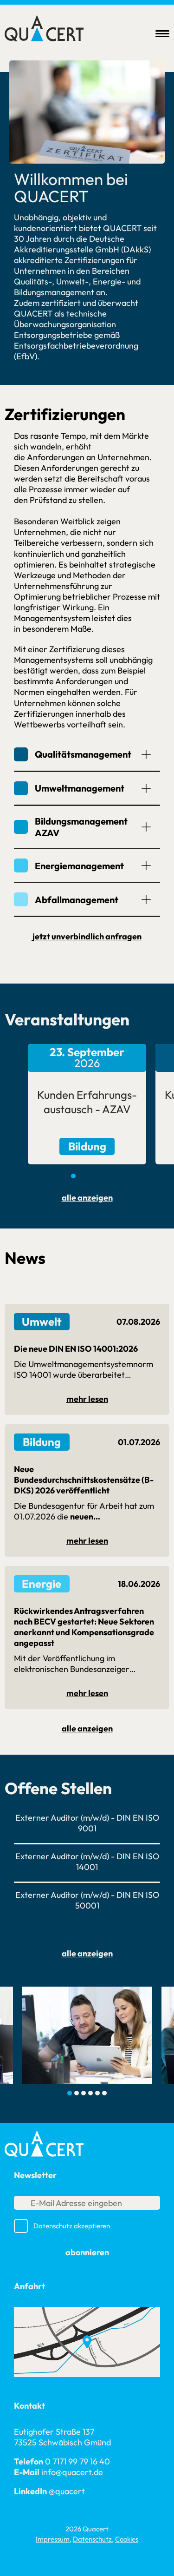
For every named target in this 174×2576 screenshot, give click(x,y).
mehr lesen (87, 1399)
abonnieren (87, 2252)
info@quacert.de (72, 2472)
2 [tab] (80, 1176)
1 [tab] (73, 1176)
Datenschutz (53, 2226)
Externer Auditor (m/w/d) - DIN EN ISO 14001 (87, 1862)
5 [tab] (101, 1176)
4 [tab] (94, 1176)
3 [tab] (87, 1176)
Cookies (127, 2539)
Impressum (53, 2539)
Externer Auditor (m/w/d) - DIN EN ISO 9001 (87, 1823)
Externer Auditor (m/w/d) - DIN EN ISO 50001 (87, 1900)
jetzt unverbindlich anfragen (87, 936)
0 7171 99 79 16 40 (77, 2461)
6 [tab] (104, 2093)
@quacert (67, 2491)
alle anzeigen (87, 1198)
